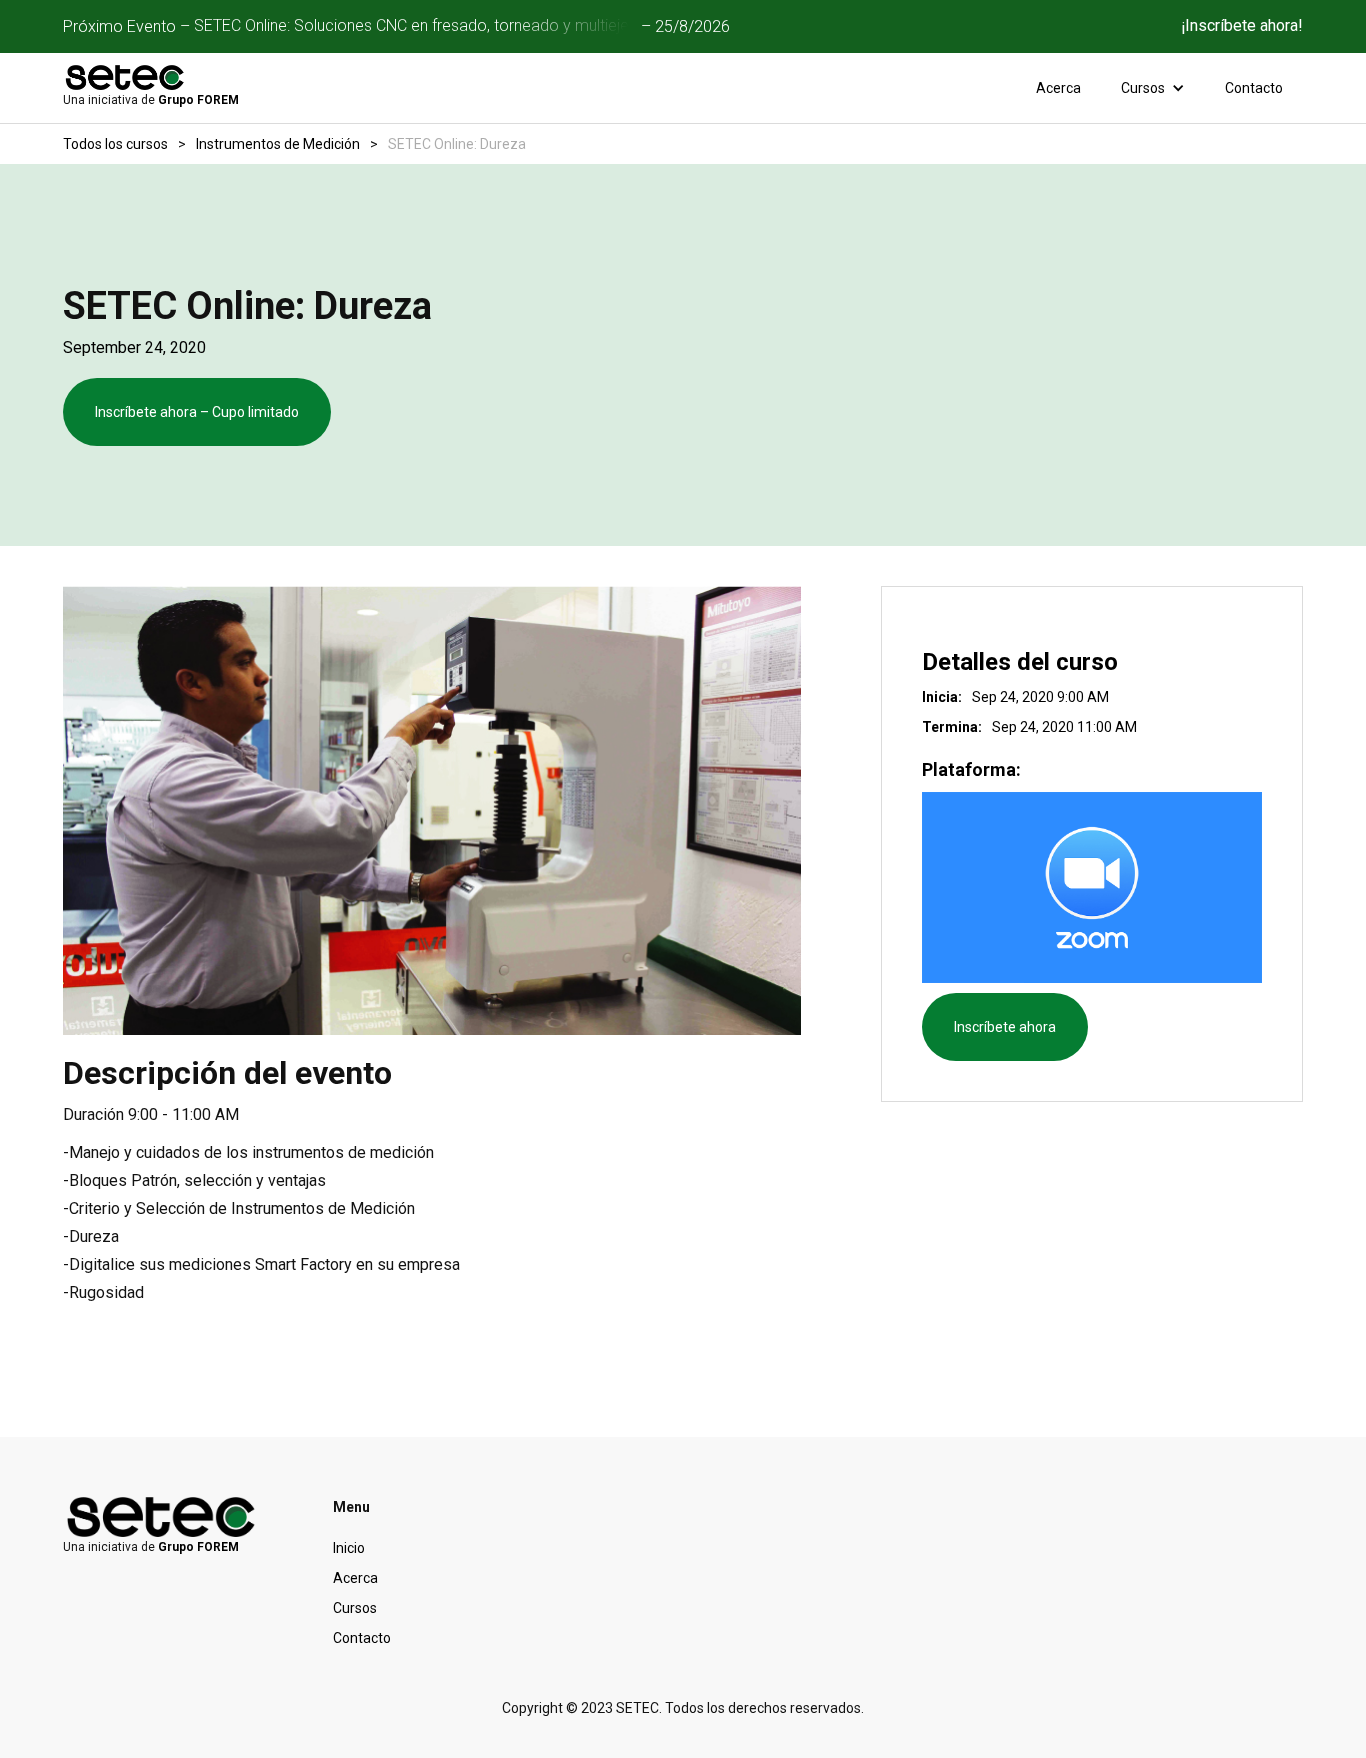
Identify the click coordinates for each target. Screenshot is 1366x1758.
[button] (1153, 88)
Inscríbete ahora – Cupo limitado (197, 412)
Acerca (1058, 88)
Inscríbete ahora (1005, 1027)
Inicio (349, 1548)
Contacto (1254, 88)
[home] (126, 77)
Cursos (355, 1608)
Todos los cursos (115, 144)
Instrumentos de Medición (278, 144)
